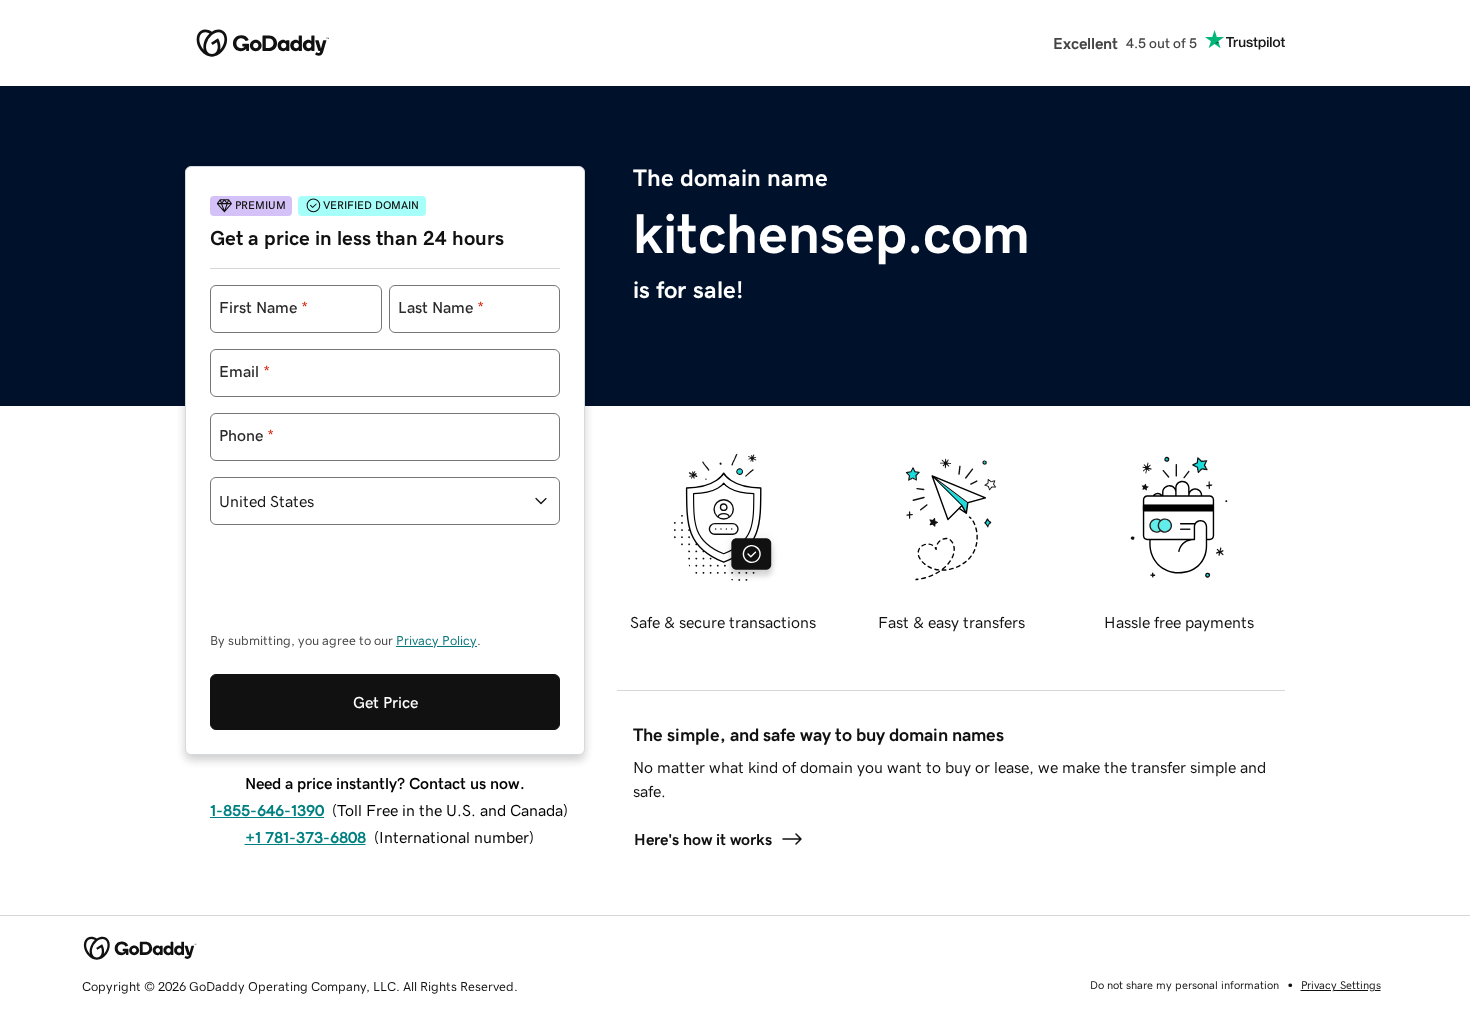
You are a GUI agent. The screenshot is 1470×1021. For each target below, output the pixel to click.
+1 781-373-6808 (305, 837)
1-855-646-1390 (267, 810)
